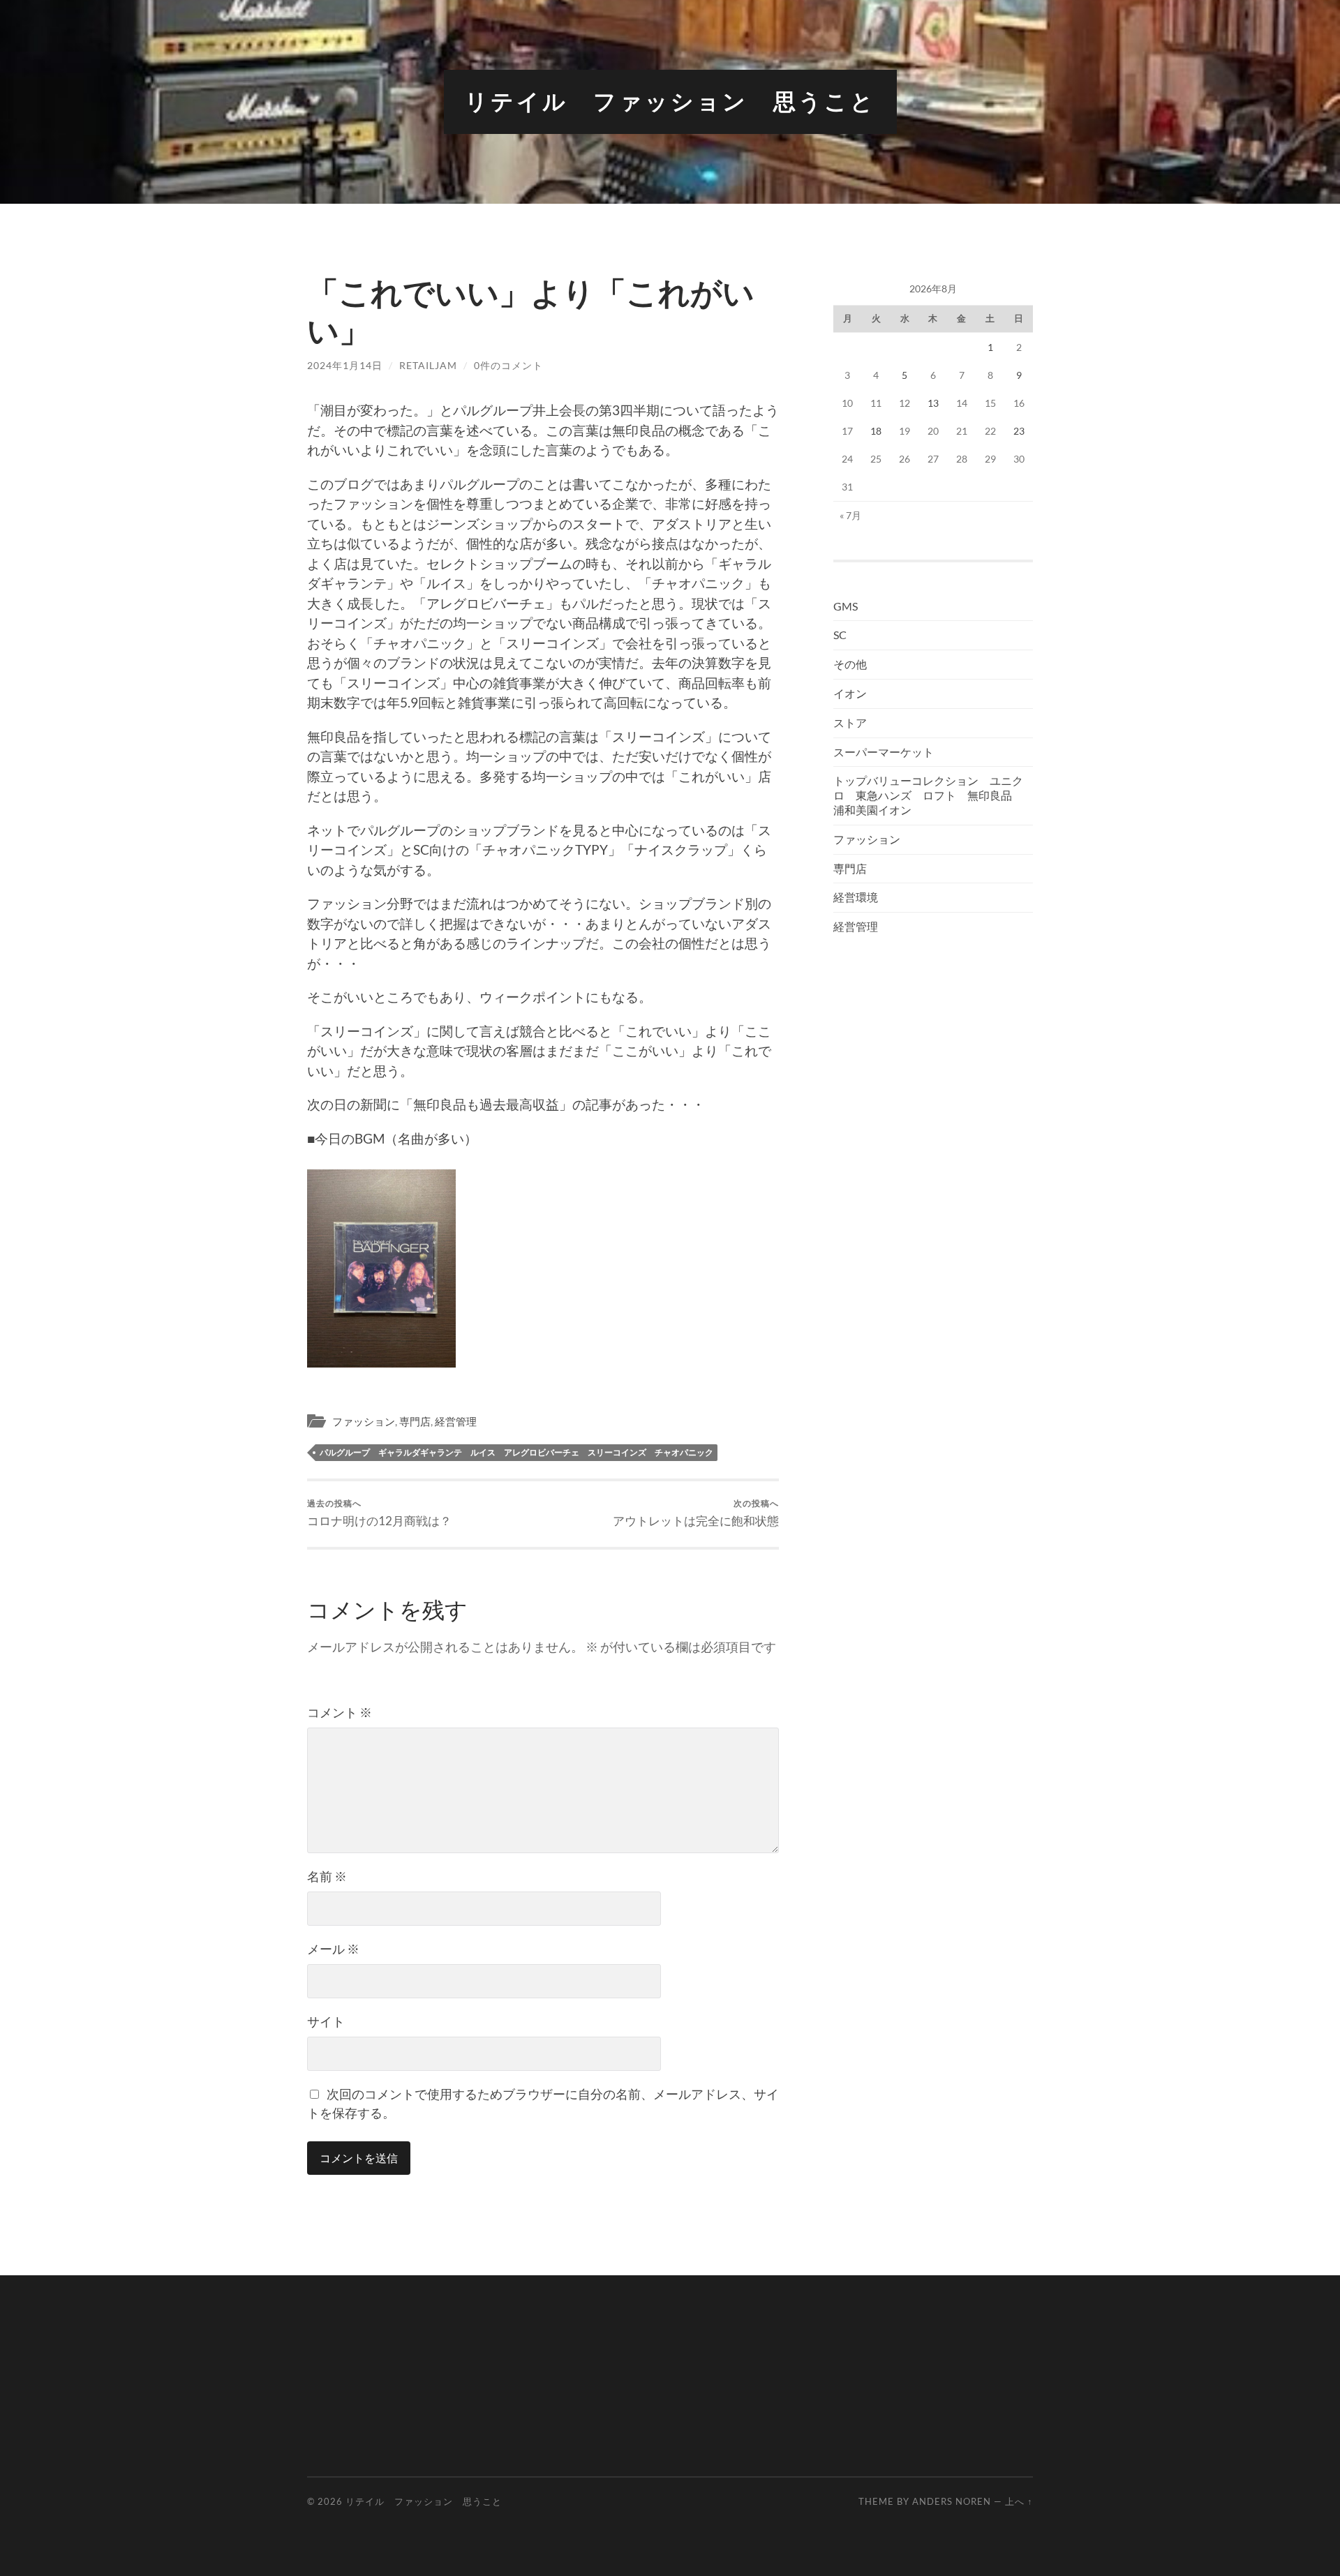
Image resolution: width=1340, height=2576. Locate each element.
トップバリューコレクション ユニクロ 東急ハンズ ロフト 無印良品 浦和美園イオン (928, 795)
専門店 (415, 1421)
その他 (850, 664)
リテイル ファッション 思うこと (670, 102)
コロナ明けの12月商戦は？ (379, 1513)
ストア (850, 722)
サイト (326, 2021)
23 (1019, 431)
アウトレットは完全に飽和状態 (696, 1513)
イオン (850, 693)
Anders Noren (952, 2501)
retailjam (428, 365)
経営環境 (856, 897)
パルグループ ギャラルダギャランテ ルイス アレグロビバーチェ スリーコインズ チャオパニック (516, 1452)
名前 (327, 1876)
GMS (846, 606)
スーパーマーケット (884, 752)
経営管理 (456, 1421)
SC (840, 635)
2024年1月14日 (345, 365)
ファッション (364, 1421)
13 (933, 403)
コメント (340, 1712)
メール (333, 1949)
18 (876, 431)
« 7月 (850, 515)
